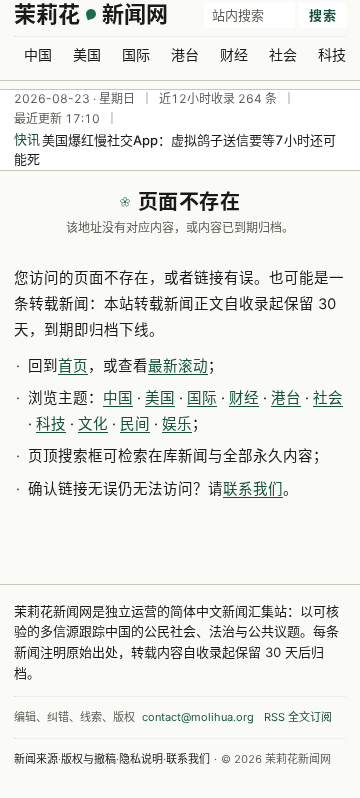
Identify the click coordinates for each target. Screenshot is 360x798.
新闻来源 (36, 759)
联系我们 (253, 489)
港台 (185, 54)
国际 (136, 54)
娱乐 (177, 424)
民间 (135, 424)
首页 (73, 366)
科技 (332, 54)
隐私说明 (141, 759)
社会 (283, 54)
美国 (87, 54)
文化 (93, 424)
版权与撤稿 (88, 759)
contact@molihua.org (198, 717)
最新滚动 (178, 366)
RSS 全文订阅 (298, 717)
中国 (38, 54)
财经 (234, 54)
